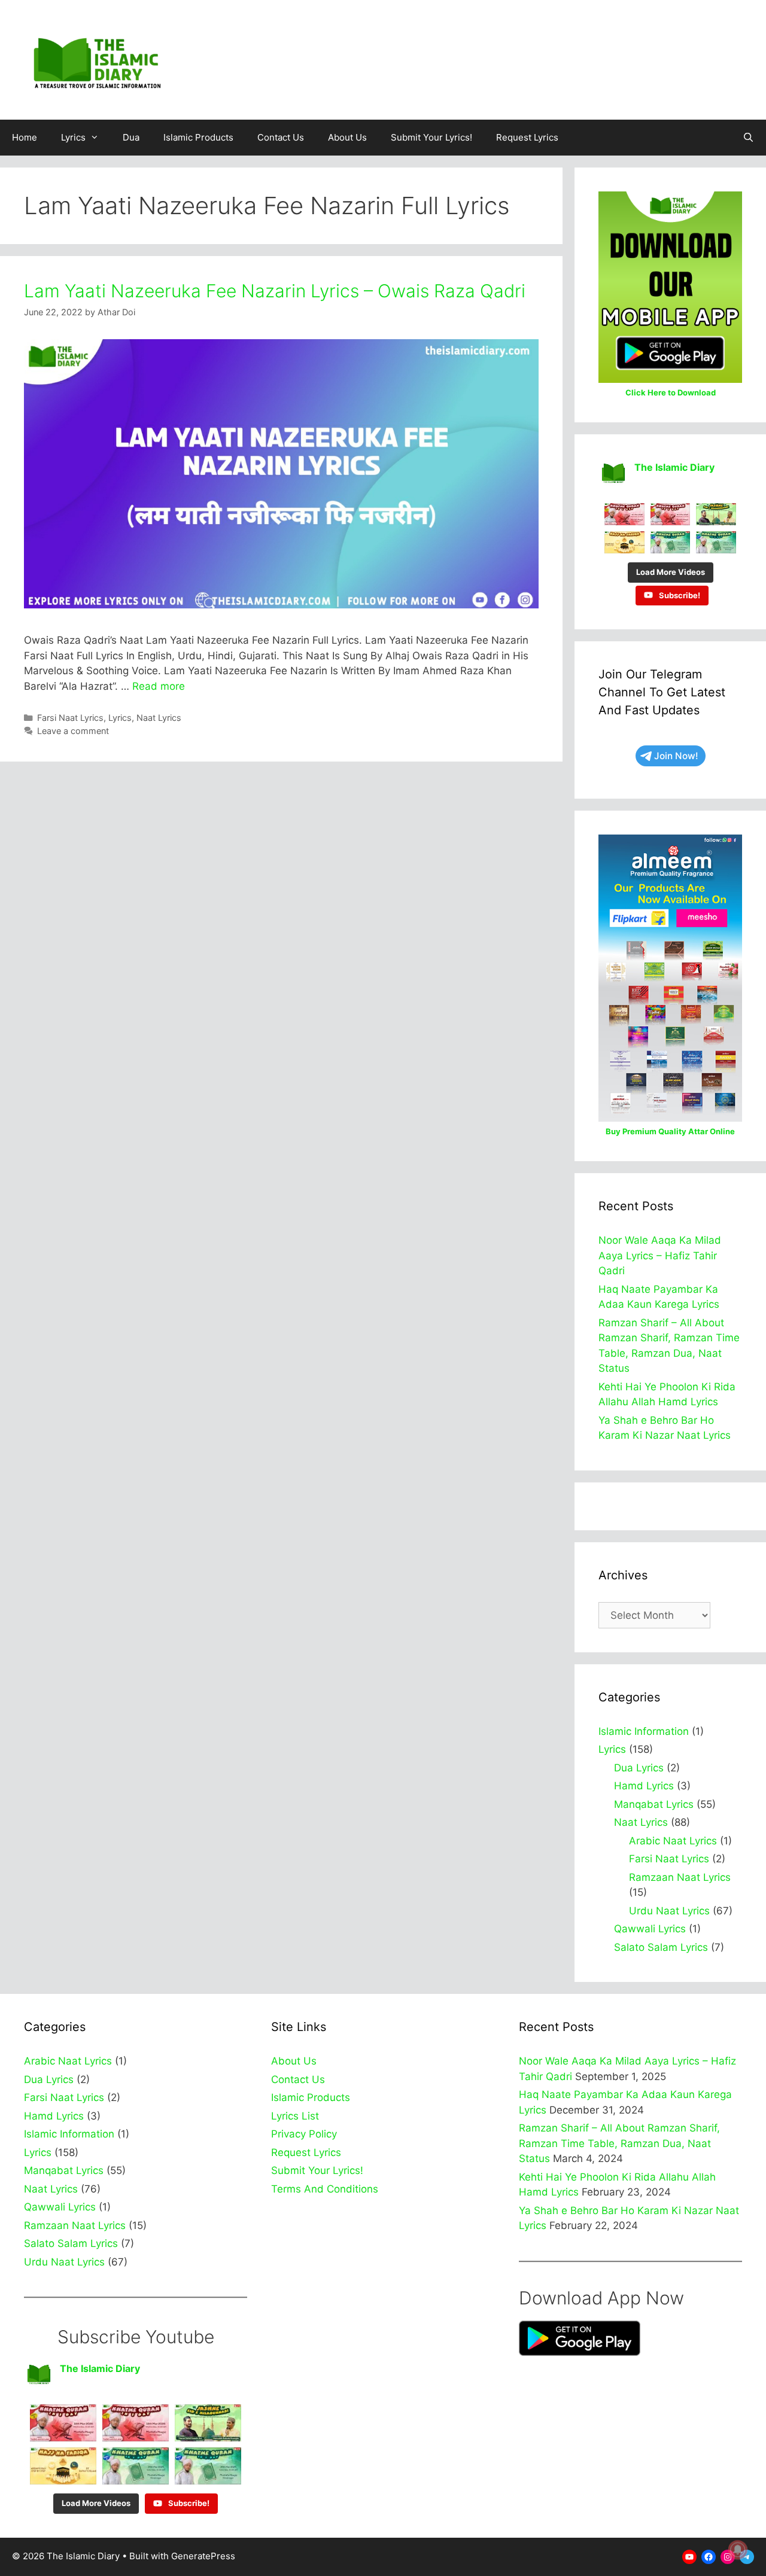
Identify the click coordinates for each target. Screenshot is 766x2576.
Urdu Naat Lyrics (669, 1911)
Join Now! (676, 756)
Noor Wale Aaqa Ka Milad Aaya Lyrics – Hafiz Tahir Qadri (660, 1255)
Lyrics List (295, 2116)
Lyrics (73, 137)
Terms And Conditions (325, 2189)
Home (25, 137)
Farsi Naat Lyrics (70, 718)
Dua (131, 137)
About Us (347, 137)
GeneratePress (203, 2556)
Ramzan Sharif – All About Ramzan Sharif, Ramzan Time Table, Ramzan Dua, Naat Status (619, 2143)
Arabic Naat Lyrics (673, 1841)
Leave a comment (73, 731)
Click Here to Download (671, 392)
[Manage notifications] (738, 2550)
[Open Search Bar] (748, 138)
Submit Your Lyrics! (431, 137)
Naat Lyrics (159, 718)
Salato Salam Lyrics (661, 1947)
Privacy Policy (304, 2134)
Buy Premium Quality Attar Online (670, 1131)
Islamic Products (198, 137)
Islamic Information (644, 1731)
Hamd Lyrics (644, 1786)
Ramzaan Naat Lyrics (680, 1877)
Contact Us (281, 137)
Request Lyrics (527, 137)
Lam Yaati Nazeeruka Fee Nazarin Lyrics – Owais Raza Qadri (275, 291)
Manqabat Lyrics (654, 1804)
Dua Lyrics (639, 1768)
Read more (159, 686)
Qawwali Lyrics (650, 1929)
